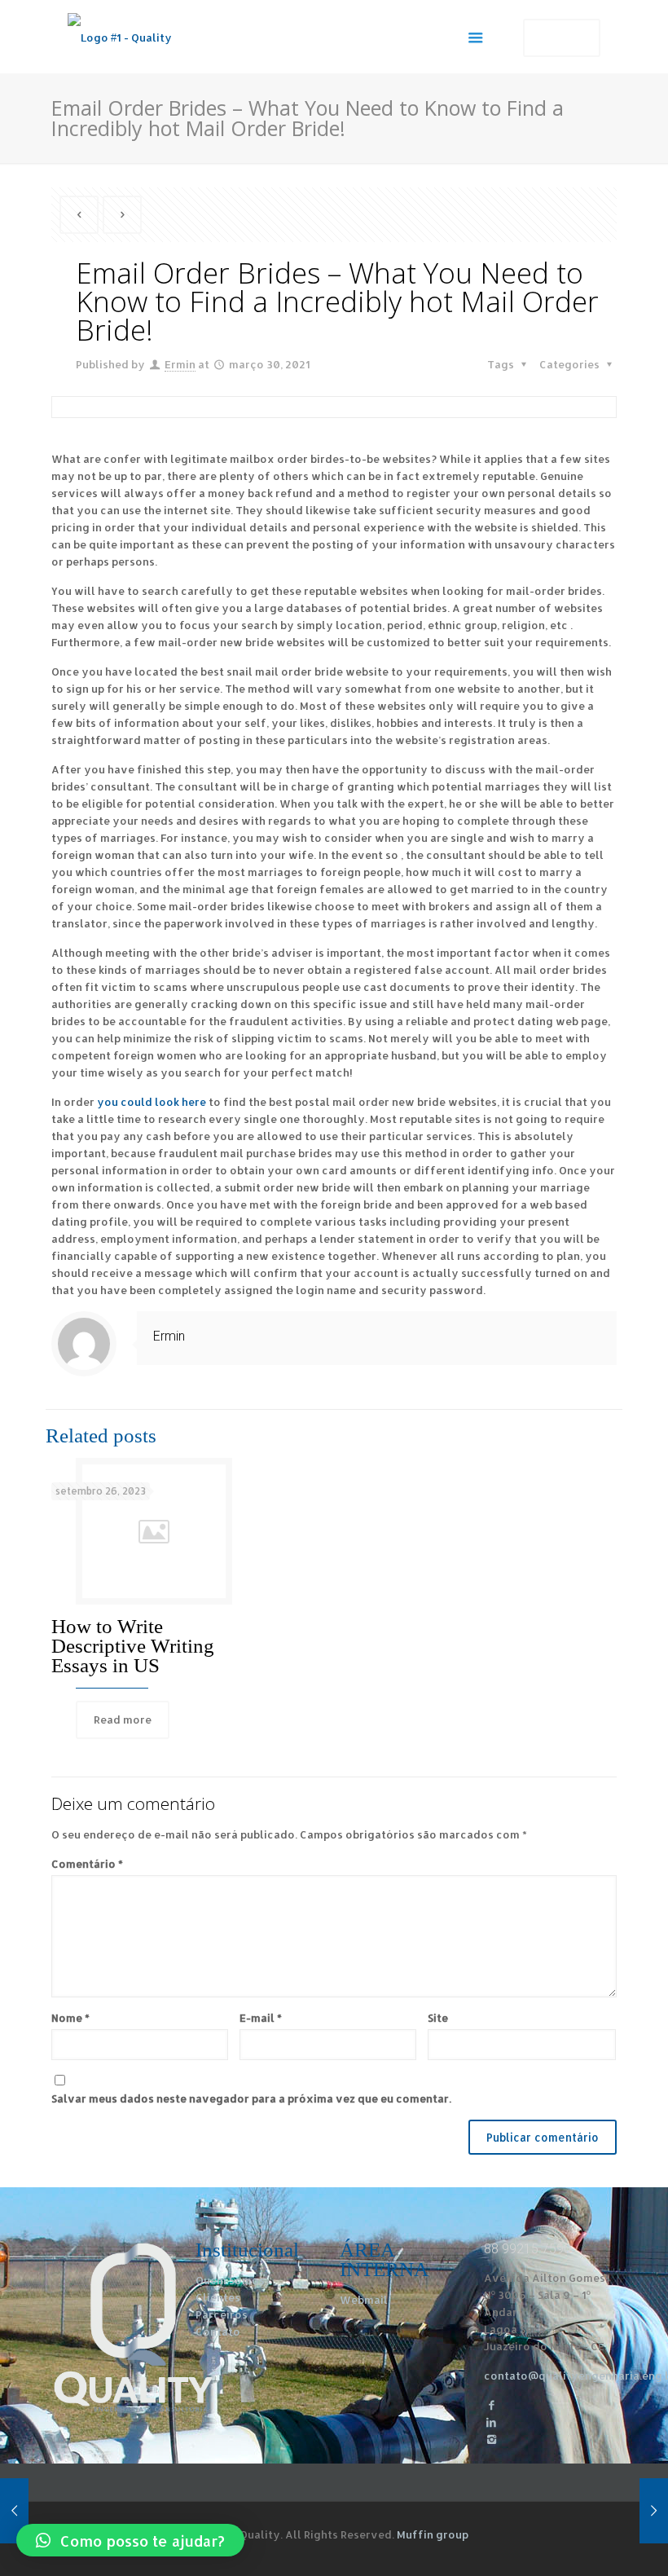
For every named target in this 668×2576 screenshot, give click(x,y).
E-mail (261, 2018)
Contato (218, 2332)
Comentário (87, 1864)
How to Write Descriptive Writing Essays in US (133, 1646)
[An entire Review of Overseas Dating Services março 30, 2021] (654, 2511)
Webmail (364, 2300)
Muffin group (433, 2534)
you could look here (152, 1102)
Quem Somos (230, 2280)
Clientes (218, 2297)
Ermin (180, 364)
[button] (130, 2540)
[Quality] (120, 37)
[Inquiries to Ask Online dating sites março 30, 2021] (14, 2511)
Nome (70, 2018)
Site (438, 2018)
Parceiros (222, 2314)
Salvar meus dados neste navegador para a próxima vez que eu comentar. (251, 2098)
